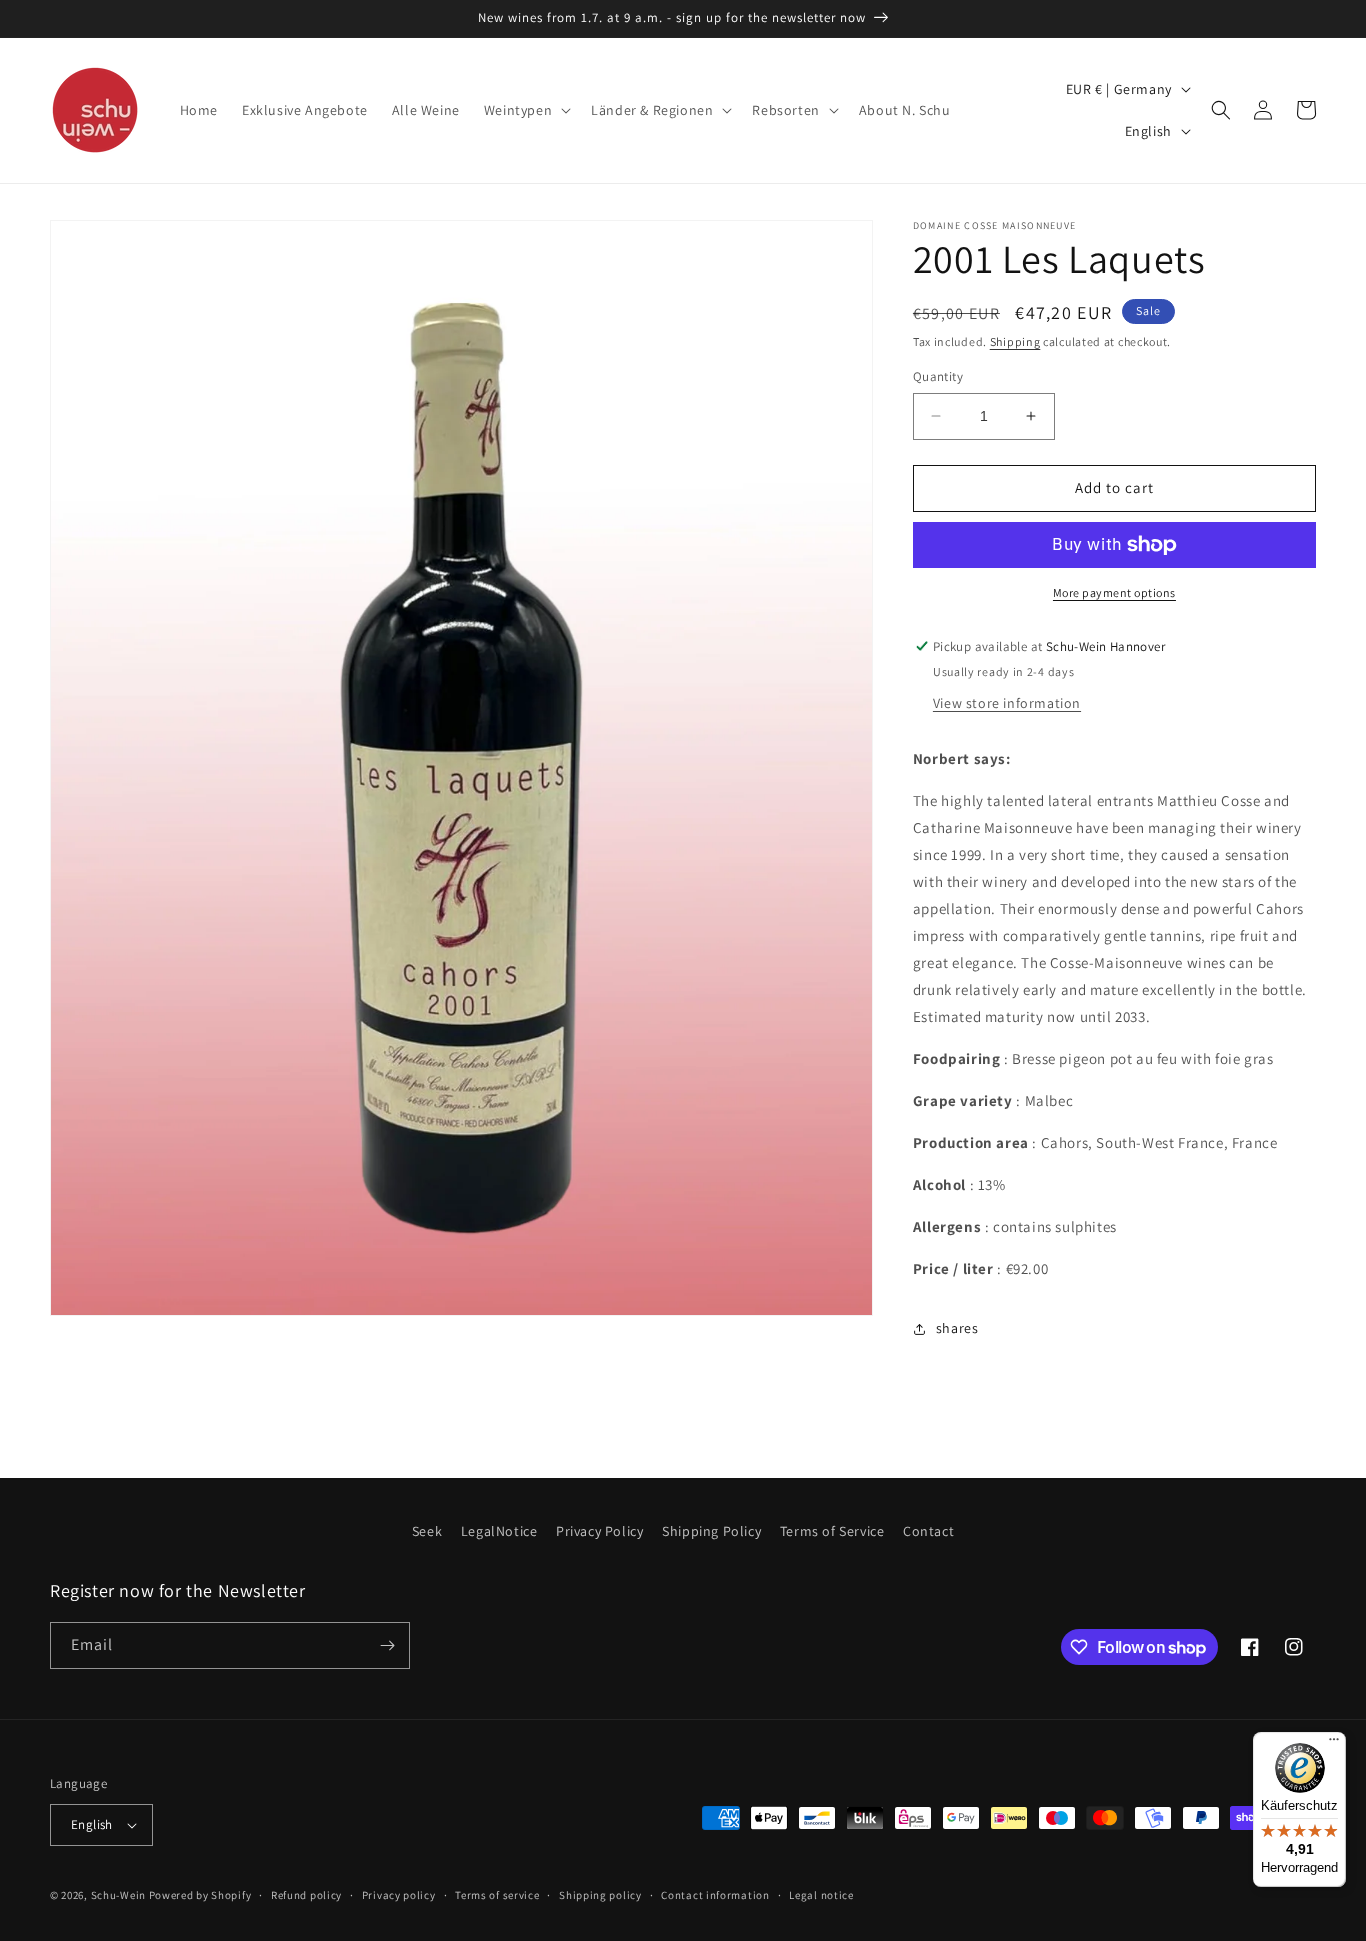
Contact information (715, 1895)
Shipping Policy (711, 1531)
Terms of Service (832, 1531)
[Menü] (1334, 1744)
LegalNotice (499, 1531)
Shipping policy (600, 1895)
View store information (1007, 703)
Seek (427, 1531)
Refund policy (306, 1895)
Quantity (938, 376)
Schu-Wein (118, 1895)
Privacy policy (399, 1895)
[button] (525, 110)
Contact (928, 1531)
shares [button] (957, 1328)
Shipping (1015, 341)
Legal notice (821, 1895)
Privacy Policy (599, 1531)
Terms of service (497, 1895)
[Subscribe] (387, 1645)
